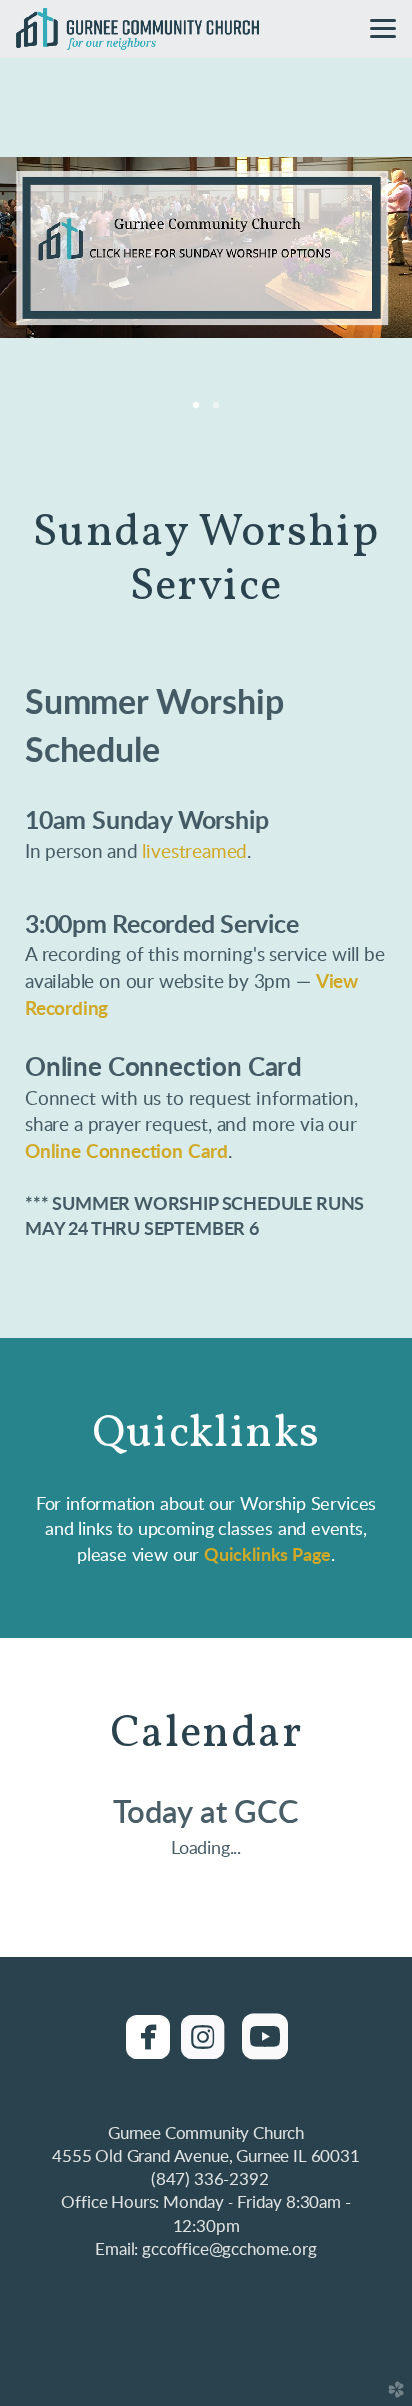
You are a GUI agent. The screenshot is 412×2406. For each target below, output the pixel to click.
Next (365, 248)
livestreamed (194, 852)
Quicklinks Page (267, 1555)
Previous (47, 248)
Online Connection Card (126, 1152)
